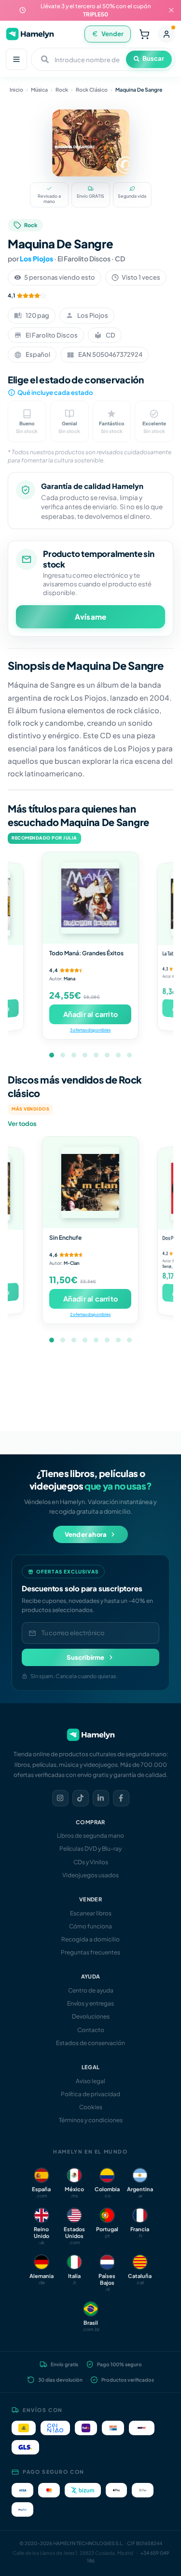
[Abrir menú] (16, 59)
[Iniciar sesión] (167, 34)
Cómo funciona (90, 1926)
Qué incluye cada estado (55, 393)
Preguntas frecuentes (90, 1952)
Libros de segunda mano (90, 1836)
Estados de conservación (90, 2043)
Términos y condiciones (91, 2120)
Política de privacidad (90, 2094)
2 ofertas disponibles (90, 1314)
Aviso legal (90, 2081)
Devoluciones (91, 2016)
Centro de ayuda (91, 1990)
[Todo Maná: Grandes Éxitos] (90, 898)
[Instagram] (60, 1798)
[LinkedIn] (101, 1798)
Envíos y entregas (90, 2003)
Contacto (91, 2030)
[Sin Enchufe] (90, 1182)
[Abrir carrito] (144, 34)
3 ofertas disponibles (90, 1030)
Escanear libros (91, 1913)
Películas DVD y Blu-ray (90, 1849)
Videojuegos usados (90, 1875)
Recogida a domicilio (90, 1939)
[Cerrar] (171, 10)
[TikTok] (81, 1798)
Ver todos (22, 1124)
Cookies (91, 2107)
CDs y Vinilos (91, 1862)
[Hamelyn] (30, 34)
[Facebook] (121, 1798)
